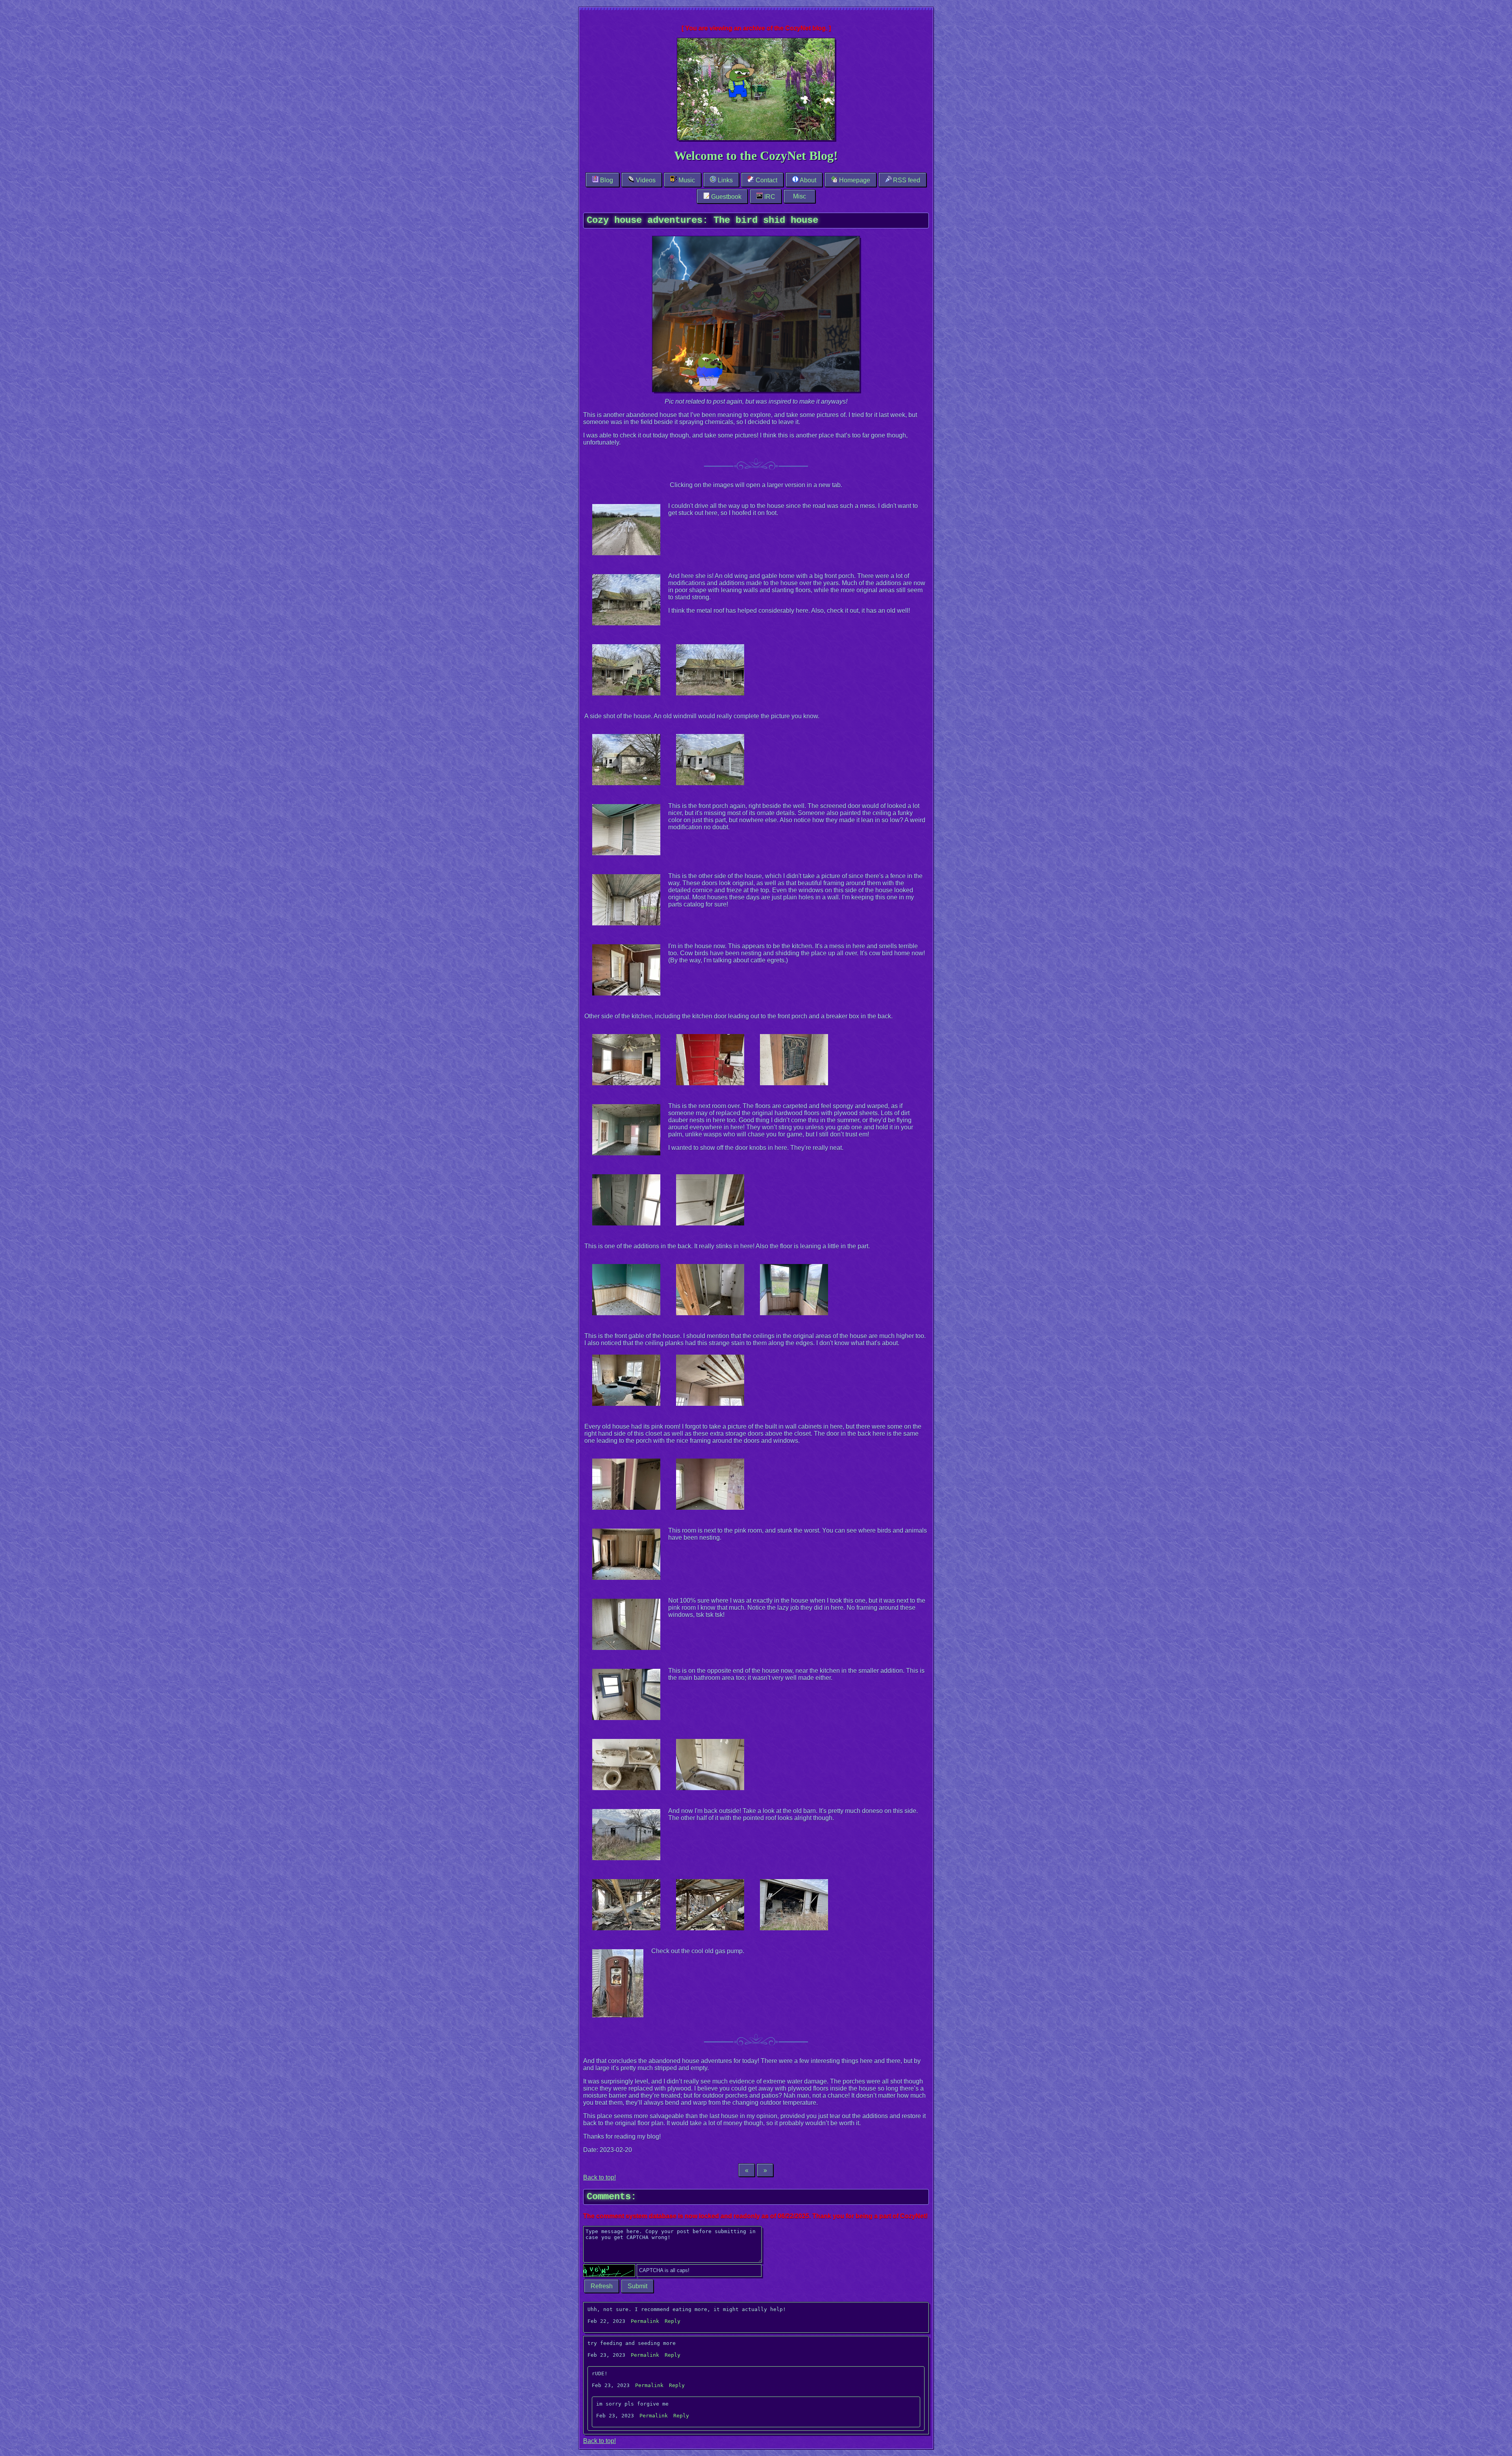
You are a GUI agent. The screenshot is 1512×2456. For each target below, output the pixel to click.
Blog (606, 180)
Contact (766, 180)
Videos (645, 180)
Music (686, 180)
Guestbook (725, 197)
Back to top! (599, 2177)
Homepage (854, 180)
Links (724, 180)
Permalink (645, 2321)
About (807, 180)
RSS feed (906, 180)
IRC (769, 197)
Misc (800, 196)
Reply (673, 2321)
